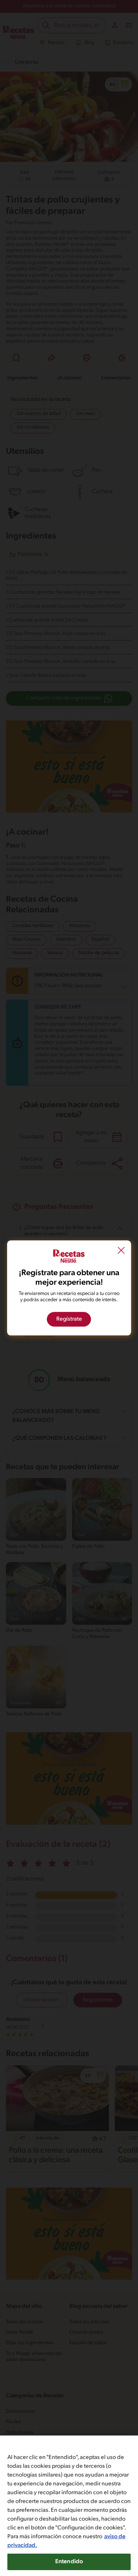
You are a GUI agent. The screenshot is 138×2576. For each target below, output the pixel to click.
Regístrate (69, 1320)
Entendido (69, 2562)
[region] (69, 2506)
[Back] (121, 1251)
